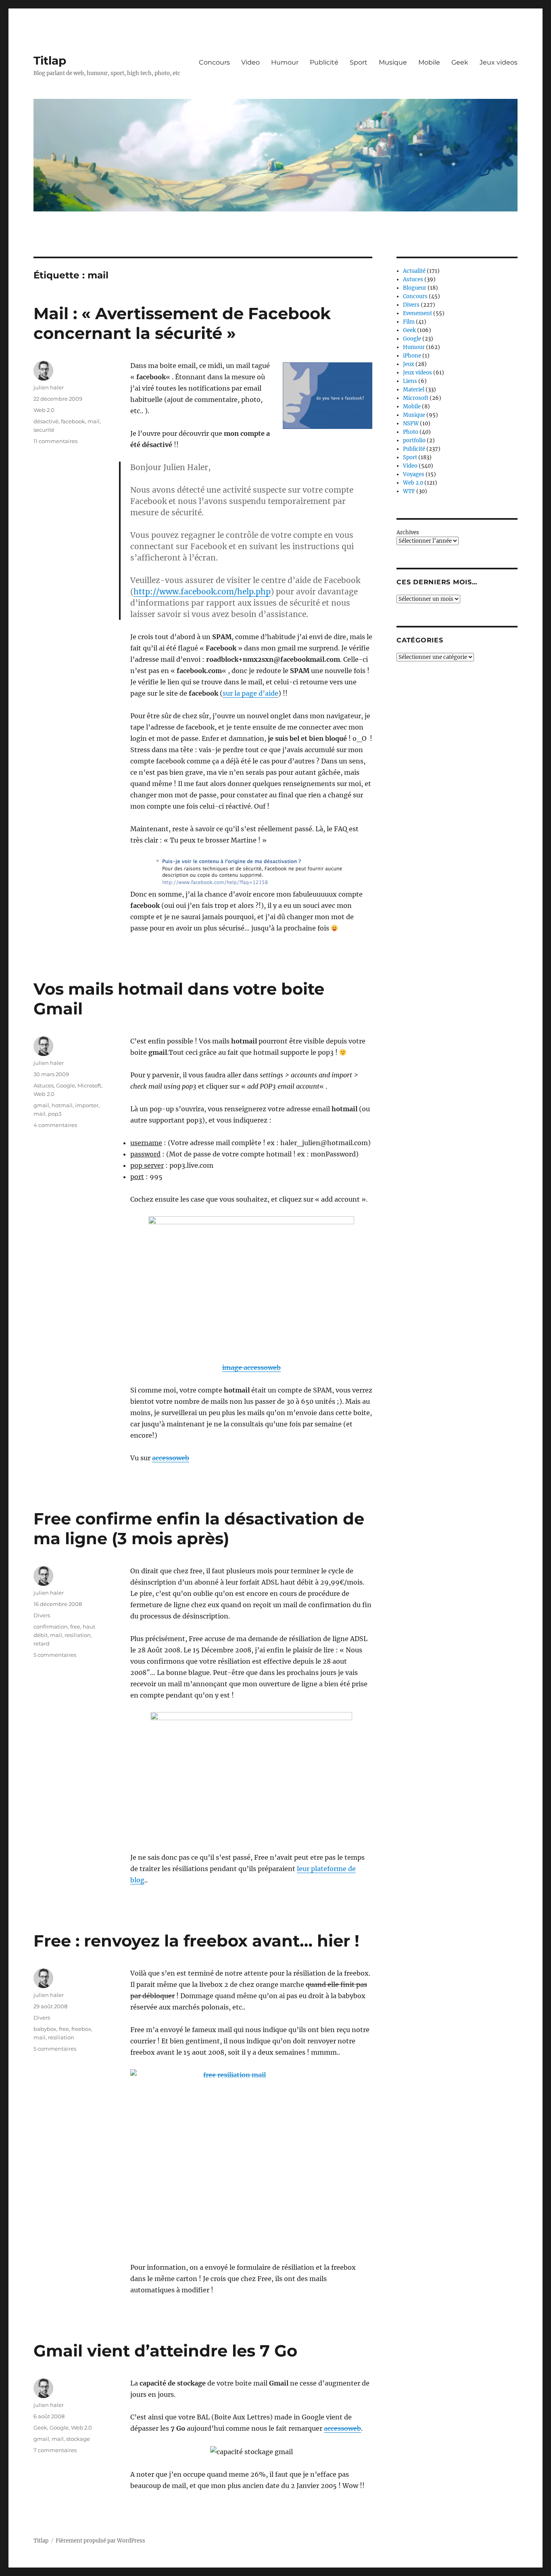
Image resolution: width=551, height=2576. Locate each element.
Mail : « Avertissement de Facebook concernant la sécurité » (182, 323)
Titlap (50, 61)
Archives (408, 532)
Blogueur (415, 288)
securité (44, 430)
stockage (78, 2439)
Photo (411, 432)
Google (66, 1085)
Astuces (44, 1085)
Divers (42, 1615)
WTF (409, 491)
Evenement (417, 313)
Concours (214, 62)
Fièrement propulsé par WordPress (100, 2541)
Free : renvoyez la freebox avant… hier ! (196, 1941)
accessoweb (171, 1458)
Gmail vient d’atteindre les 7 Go (165, 2351)
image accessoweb (251, 1367)
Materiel (414, 390)
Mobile (429, 62)
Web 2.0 (44, 410)
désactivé (46, 421)
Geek (460, 62)
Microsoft (89, 1085)
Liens (410, 381)
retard (42, 1643)
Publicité (324, 62)
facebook (73, 421)
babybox (45, 2029)
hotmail (62, 1105)
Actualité (414, 271)
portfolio (414, 440)
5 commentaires (55, 1655)
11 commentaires (55, 441)
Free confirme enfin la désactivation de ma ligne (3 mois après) (199, 1528)
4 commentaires (55, 1125)
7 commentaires (55, 2450)
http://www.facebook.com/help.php (202, 592)
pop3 (55, 1114)
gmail (41, 1105)
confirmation (51, 1627)
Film (409, 322)
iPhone (412, 356)
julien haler (49, 387)
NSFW (411, 423)
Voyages (414, 474)
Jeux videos (499, 62)
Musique (393, 62)
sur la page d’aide (250, 693)
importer (87, 1105)
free (75, 1627)
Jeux (409, 364)
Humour (285, 62)
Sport (359, 62)
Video (250, 62)
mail (94, 421)
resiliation (78, 1635)
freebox (81, 2029)
